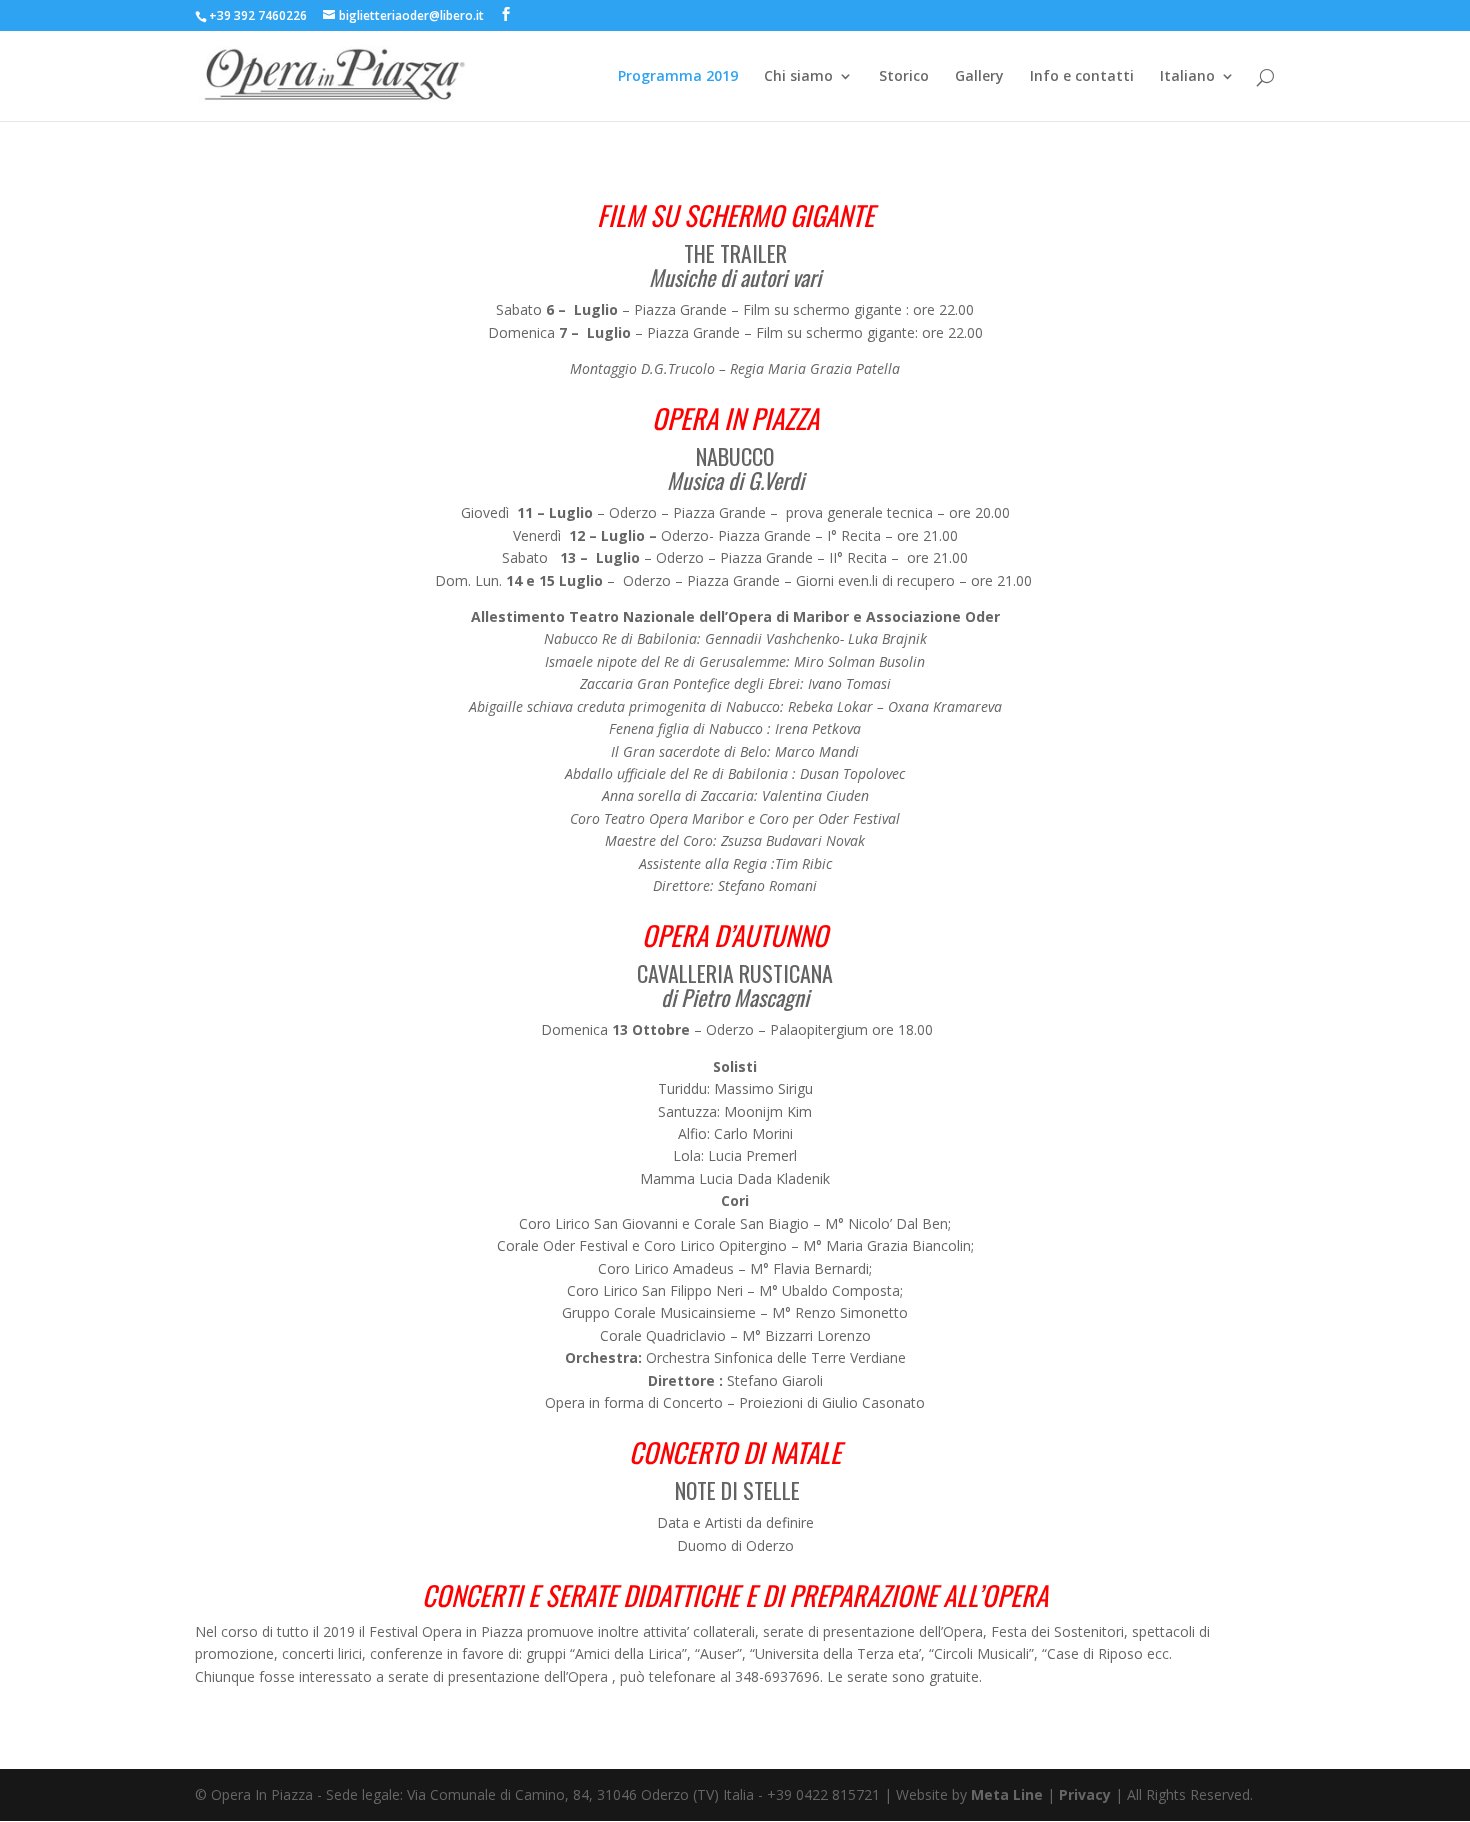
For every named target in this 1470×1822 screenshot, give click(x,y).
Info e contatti (1082, 77)
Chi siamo (798, 77)
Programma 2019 (678, 77)
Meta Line (1007, 1794)
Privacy (1085, 1794)
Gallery (979, 77)
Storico (904, 77)
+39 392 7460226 (259, 15)
